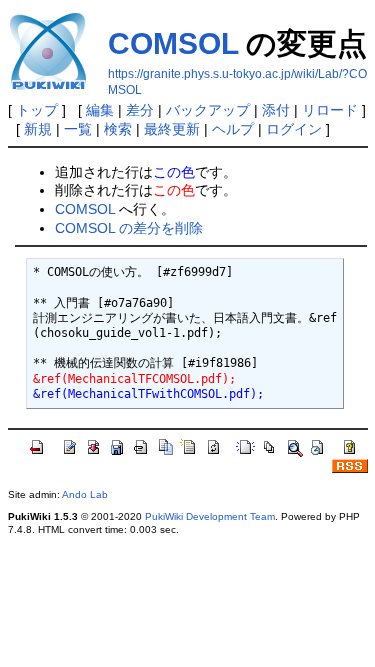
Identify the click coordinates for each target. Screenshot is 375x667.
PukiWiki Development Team (210, 516)
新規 (38, 129)
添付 (276, 110)
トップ (37, 110)
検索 (118, 129)
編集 (100, 110)
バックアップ (208, 110)
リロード (330, 110)
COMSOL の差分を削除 (129, 228)
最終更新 (172, 129)
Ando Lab (85, 494)
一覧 (78, 129)
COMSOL (173, 43)
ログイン (294, 129)
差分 (140, 110)
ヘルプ (233, 129)
